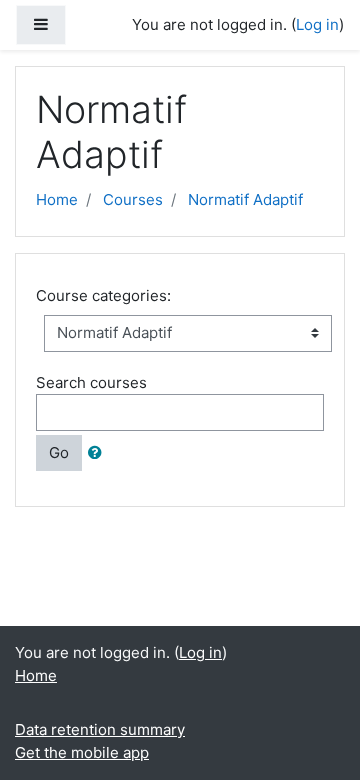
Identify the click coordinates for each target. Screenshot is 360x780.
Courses (133, 199)
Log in (317, 24)
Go (59, 452)
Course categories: (103, 295)
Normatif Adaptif (245, 199)
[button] (99, 453)
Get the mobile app (82, 752)
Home (57, 199)
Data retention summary (100, 729)
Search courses (91, 382)
